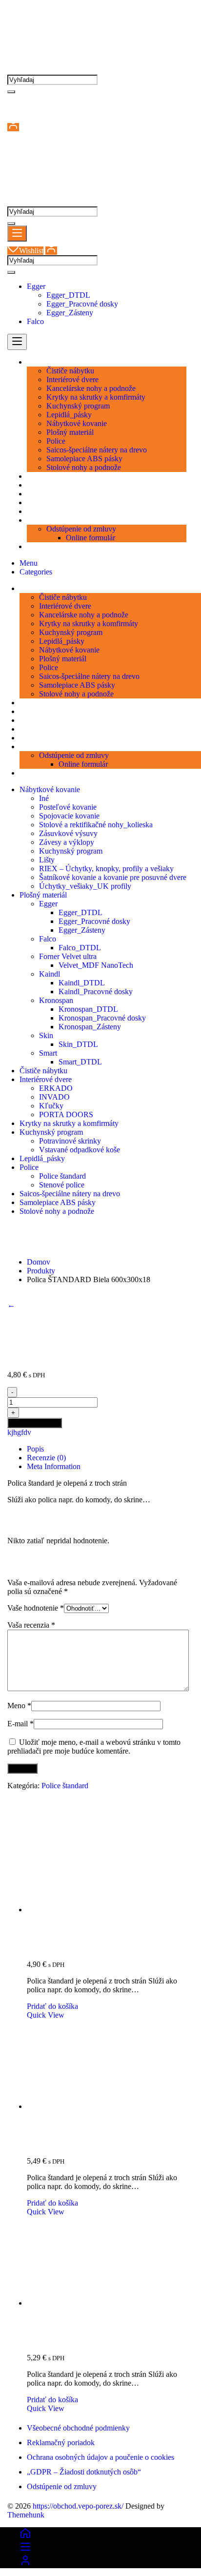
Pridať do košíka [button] (52, 2006)
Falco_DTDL (80, 948)
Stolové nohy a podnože (57, 1211)
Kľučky (51, 1106)
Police (29, 1167)
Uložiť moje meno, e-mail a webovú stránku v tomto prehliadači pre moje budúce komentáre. (94, 1747)
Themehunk (26, 2515)
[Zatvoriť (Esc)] (169, 11)
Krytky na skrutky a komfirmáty (69, 1123)
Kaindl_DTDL (82, 983)
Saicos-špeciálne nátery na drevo (70, 1194)
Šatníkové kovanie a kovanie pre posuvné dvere (113, 877)
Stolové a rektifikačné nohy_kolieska (96, 825)
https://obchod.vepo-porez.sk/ (78, 2506)
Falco (35, 321)
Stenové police (62, 1185)
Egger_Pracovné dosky (82, 304)
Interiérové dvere (46, 1079)
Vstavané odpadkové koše (80, 1150)
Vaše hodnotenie (36, 1608)
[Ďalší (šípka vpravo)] (184, 1288)
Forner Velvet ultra (68, 956)
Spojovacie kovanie (69, 816)
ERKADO (56, 1088)
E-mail (20, 1724)
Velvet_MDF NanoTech (96, 965)
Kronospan (56, 1000)
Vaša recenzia (31, 1625)
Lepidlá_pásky (42, 1158)
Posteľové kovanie (68, 807)
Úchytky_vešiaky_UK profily (85, 886)
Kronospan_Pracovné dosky (102, 1018)
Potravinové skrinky (70, 1141)
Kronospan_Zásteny (90, 1027)
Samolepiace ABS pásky (58, 1202)
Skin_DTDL (78, 1044)
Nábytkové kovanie (50, 789)
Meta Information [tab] (54, 1466)
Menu (29, 563)
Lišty (47, 860)
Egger (36, 286)
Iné (44, 798)
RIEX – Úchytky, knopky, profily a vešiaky (106, 869)
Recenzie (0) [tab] (46, 1458)
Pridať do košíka (35, 1423)
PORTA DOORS (66, 1114)
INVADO (54, 1097)
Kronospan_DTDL (88, 1009)
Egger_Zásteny (70, 313)
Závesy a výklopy (67, 842)
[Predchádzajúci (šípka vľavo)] (17, 1288)
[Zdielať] (147, 11)
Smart (48, 1053)
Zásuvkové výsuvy (68, 833)
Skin (46, 1035)
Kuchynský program (71, 851)
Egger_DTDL (68, 295)
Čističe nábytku (43, 1071)
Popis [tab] (35, 1449)
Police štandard (62, 1176)
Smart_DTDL (80, 1062)
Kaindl (50, 974)
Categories (36, 572)
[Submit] (11, 92)
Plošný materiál (43, 895)
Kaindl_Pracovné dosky (96, 992)
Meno (19, 1706)
